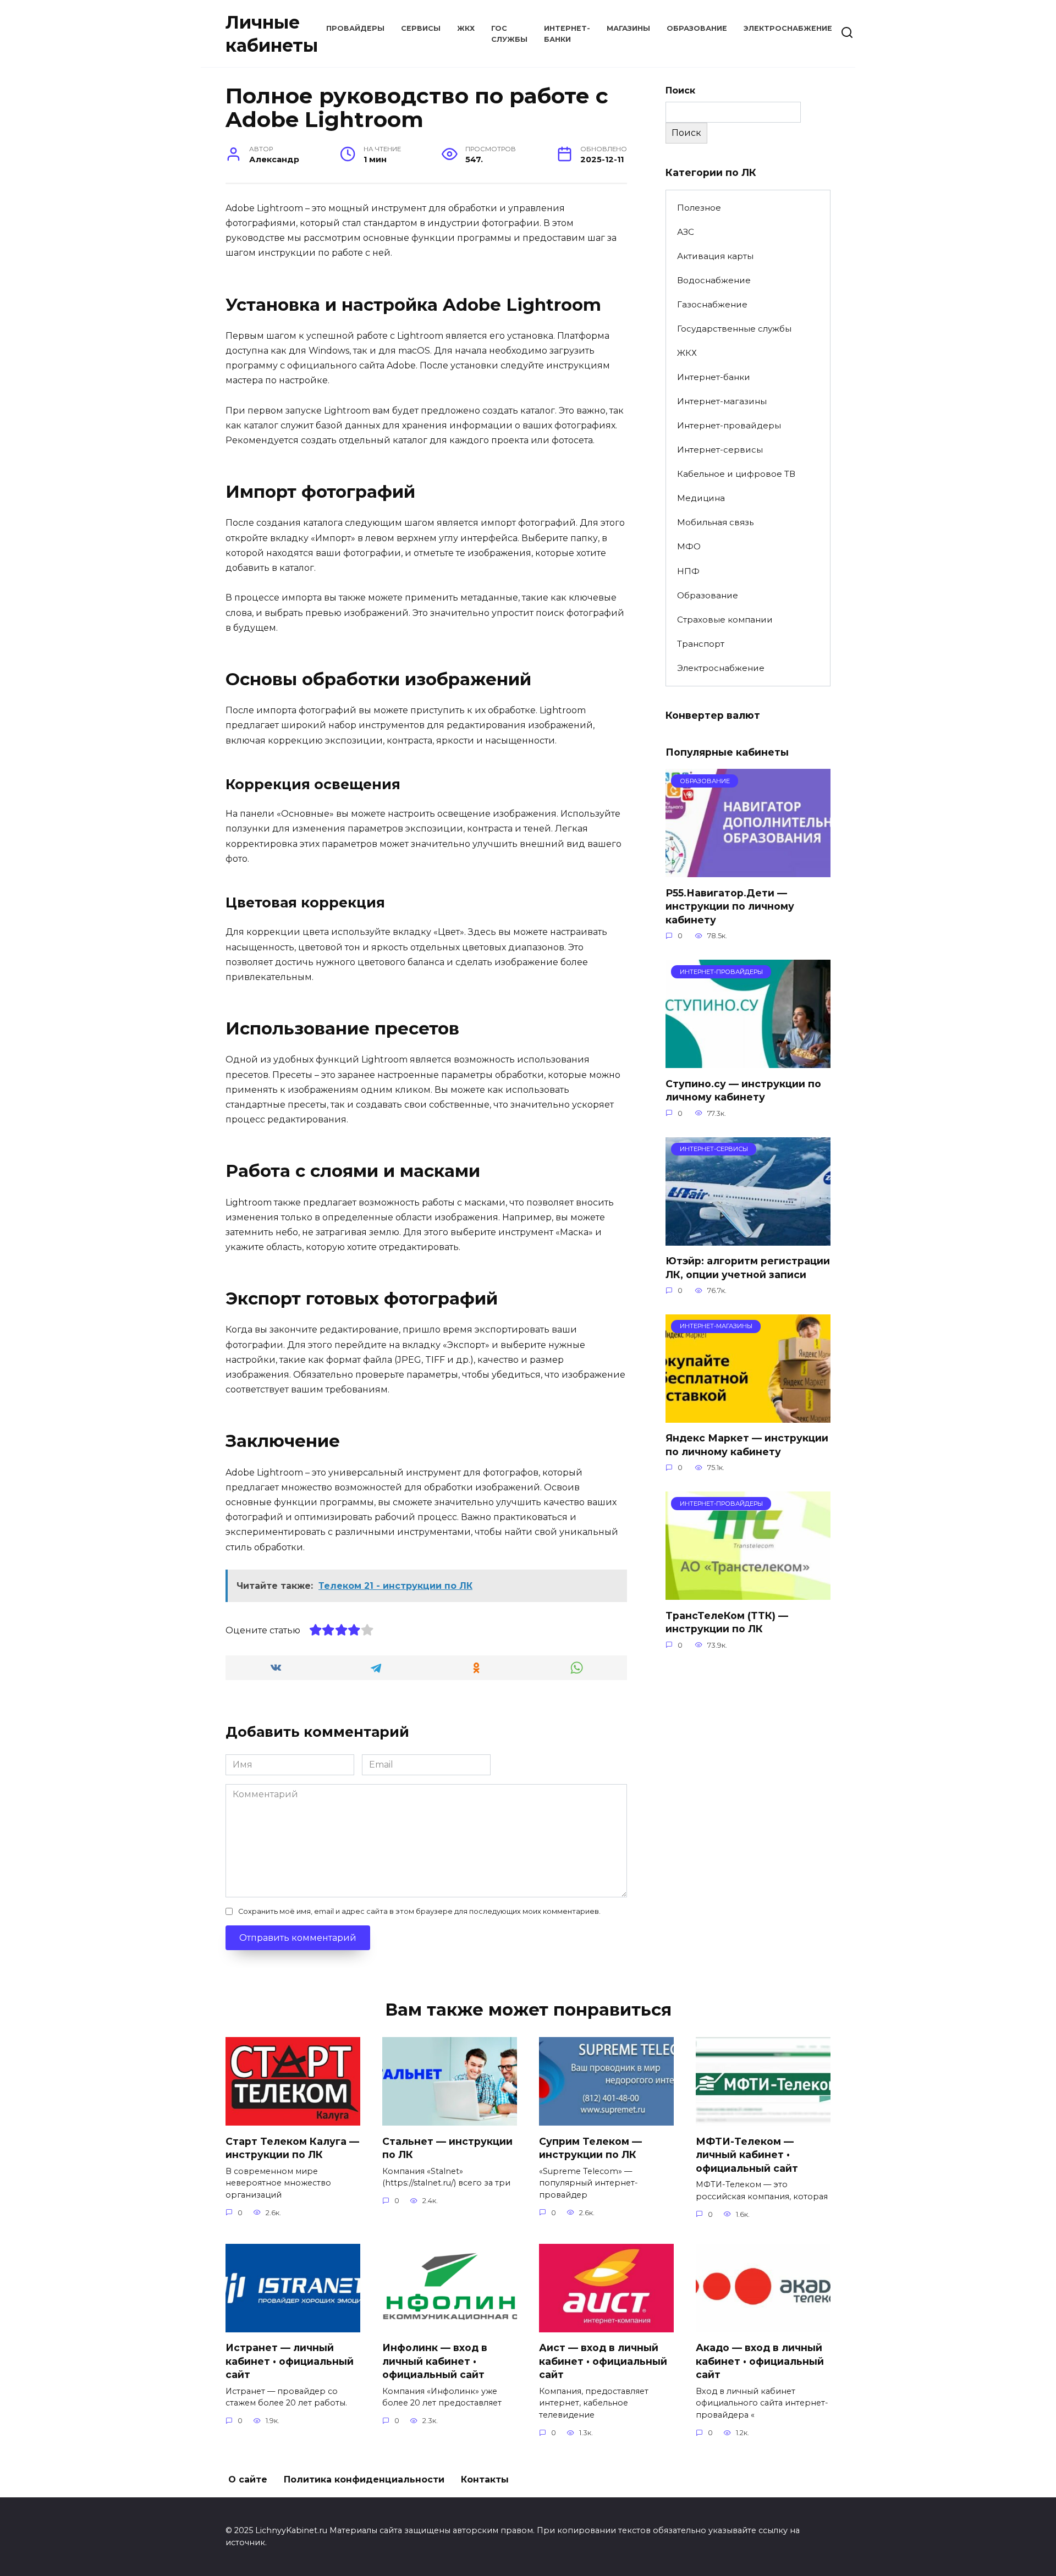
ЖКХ (466, 28)
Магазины (628, 28)
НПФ (688, 571)
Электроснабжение (788, 28)
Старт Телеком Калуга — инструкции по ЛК (292, 2148)
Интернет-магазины (722, 401)
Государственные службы (734, 329)
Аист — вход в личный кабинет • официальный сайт (603, 2361)
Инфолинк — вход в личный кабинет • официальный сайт (435, 2361)
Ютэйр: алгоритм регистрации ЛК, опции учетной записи (748, 1268)
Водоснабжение (714, 280)
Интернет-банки (714, 377)
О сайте (248, 2479)
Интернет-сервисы (720, 450)
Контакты (485, 2479)
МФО (689, 546)
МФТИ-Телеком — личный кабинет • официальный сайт (747, 2154)
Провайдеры (355, 28)
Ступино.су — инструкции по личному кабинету (743, 1090)
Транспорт (701, 644)
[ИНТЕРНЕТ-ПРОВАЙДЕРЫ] (748, 1061)
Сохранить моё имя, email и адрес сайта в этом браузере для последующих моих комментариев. (419, 1911)
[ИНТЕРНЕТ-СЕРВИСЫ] (748, 1239)
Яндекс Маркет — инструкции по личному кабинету (747, 1445)
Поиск (680, 90)
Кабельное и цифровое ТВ (736, 474)
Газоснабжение (712, 304)
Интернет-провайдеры (729, 425)
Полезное (699, 208)
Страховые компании (725, 620)
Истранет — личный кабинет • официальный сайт (290, 2361)
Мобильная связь (715, 522)
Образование (697, 28)
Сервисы (421, 28)
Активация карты (715, 256)
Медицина (701, 498)
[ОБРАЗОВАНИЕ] (748, 870)
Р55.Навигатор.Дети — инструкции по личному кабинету (730, 906)
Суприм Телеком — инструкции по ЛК (590, 2148)
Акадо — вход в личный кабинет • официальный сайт (760, 2361)
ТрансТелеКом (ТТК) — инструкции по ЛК (727, 1622)
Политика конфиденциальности (364, 2479)
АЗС (686, 232)
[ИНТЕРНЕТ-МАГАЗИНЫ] (748, 1416)
